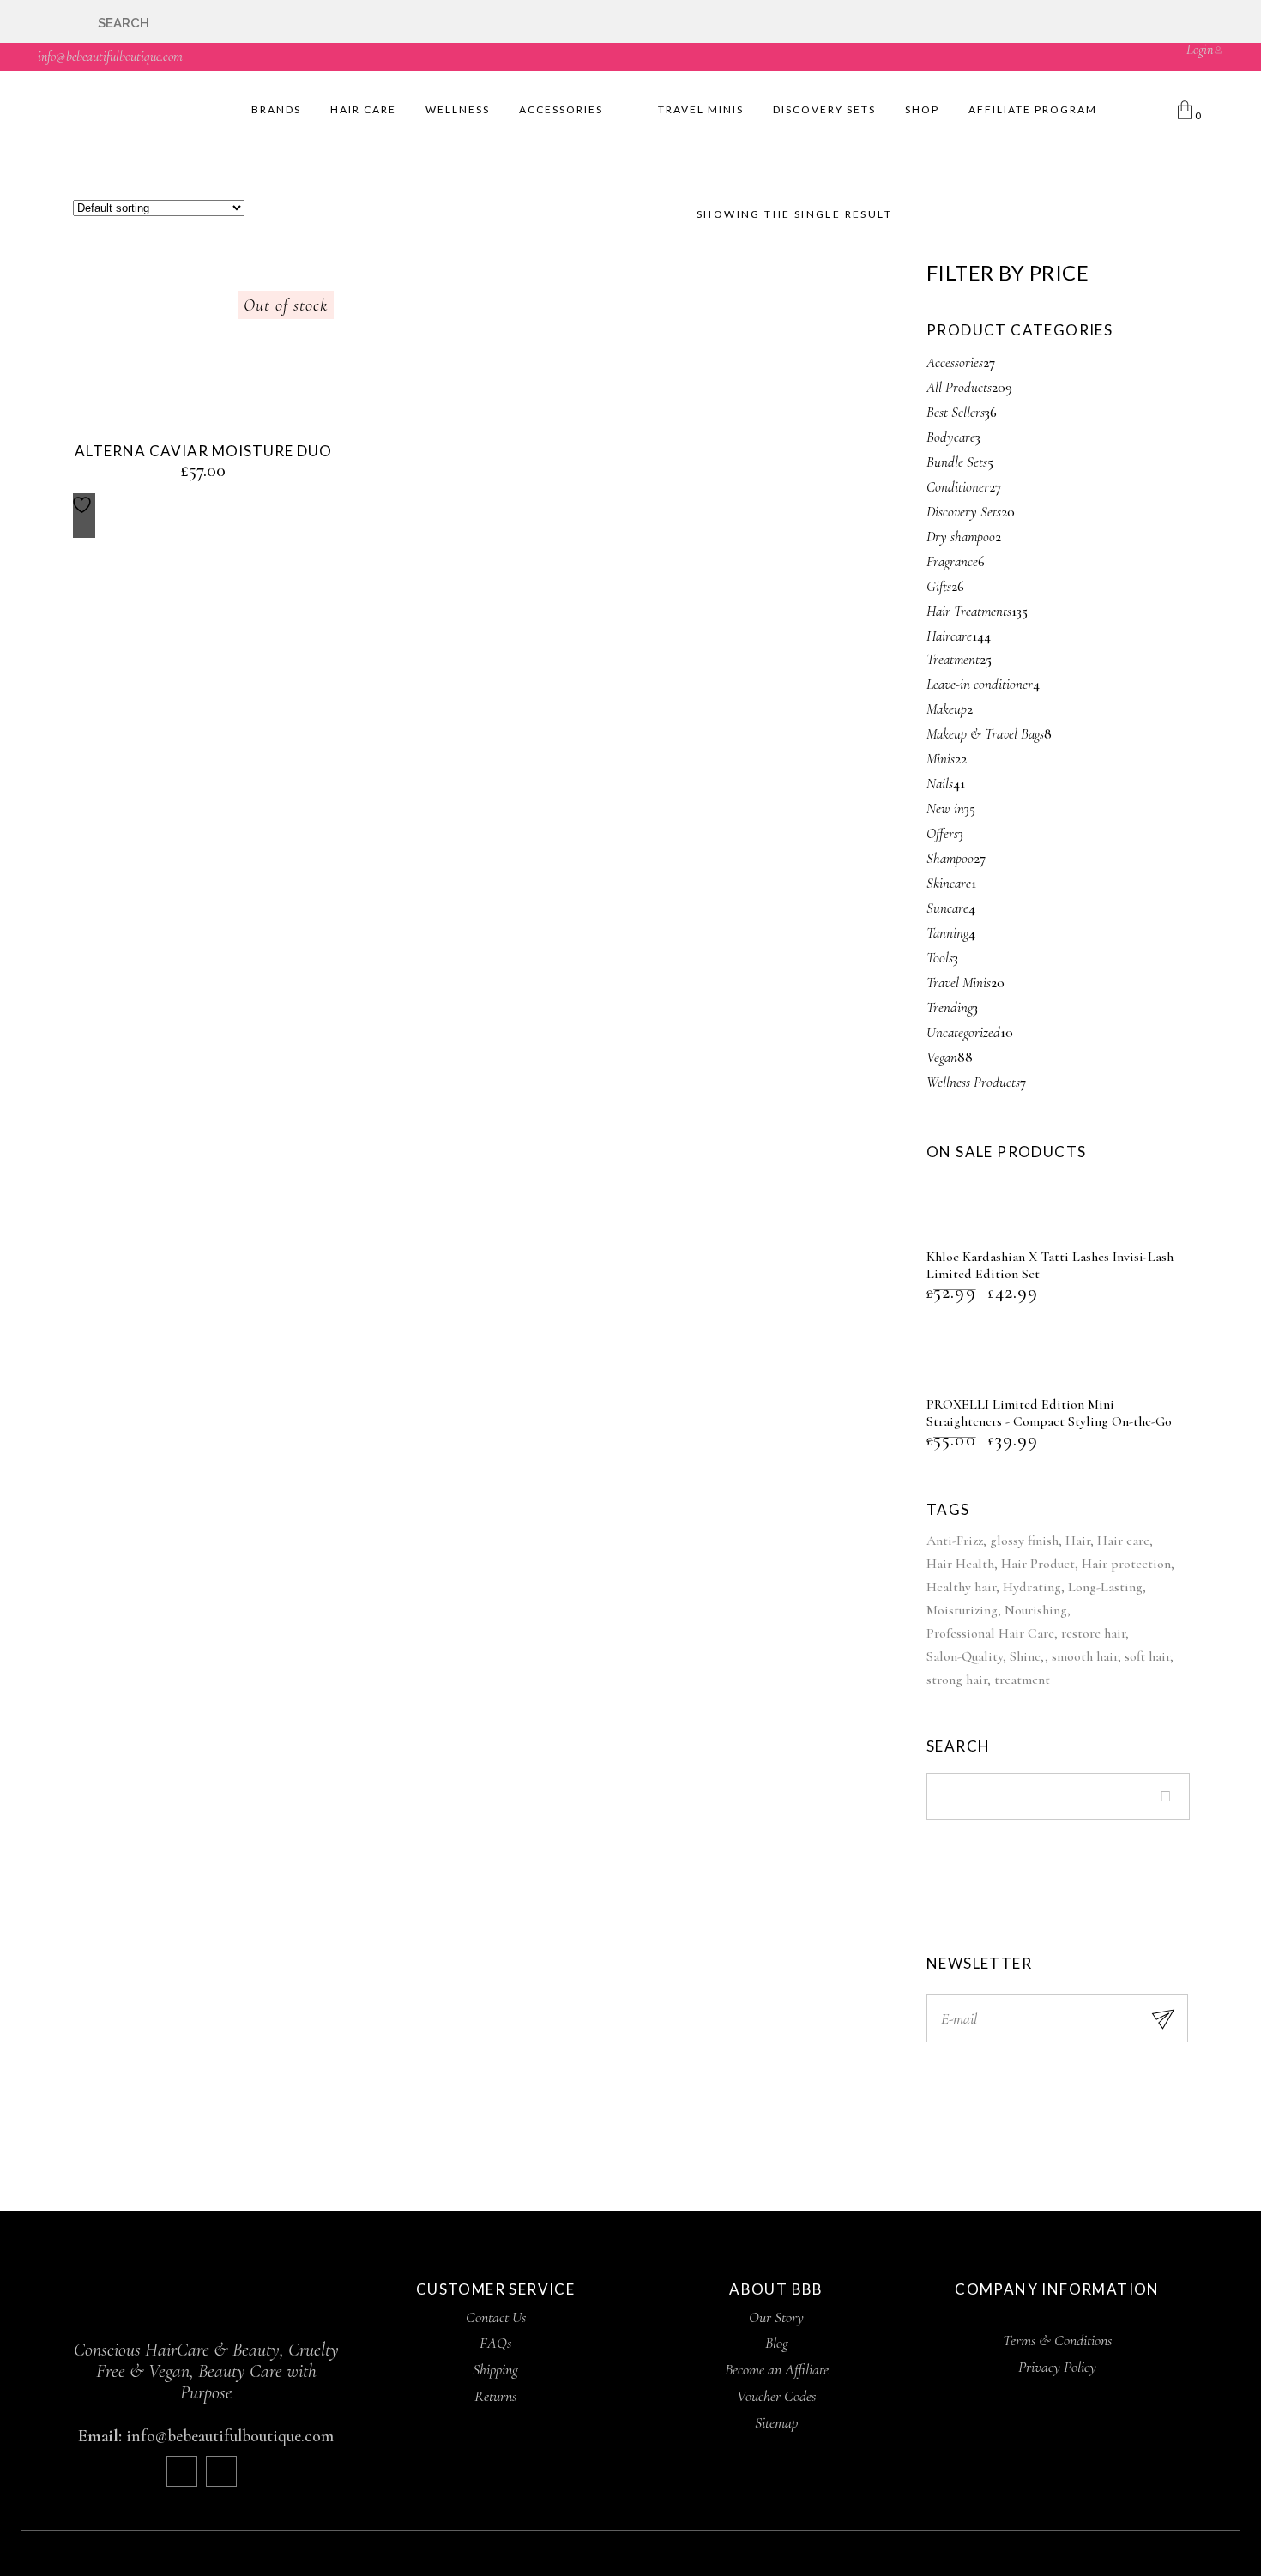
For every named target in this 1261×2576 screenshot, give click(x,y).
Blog (777, 2343)
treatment (1022, 1680)
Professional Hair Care (990, 1633)
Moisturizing (962, 1610)
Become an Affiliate (777, 2369)
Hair (1078, 1541)
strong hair (957, 1680)
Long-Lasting (1105, 1587)
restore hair (1093, 1633)
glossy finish (1024, 1541)
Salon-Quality (965, 1656)
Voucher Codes (776, 2396)
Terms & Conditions (1057, 2340)
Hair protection (1126, 1564)
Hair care (1123, 1541)
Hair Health (960, 1564)
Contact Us (496, 2317)
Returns (495, 2396)
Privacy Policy (1057, 2367)
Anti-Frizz (955, 1541)
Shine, (1027, 1656)
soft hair (1147, 1656)
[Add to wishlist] (84, 516)
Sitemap (776, 2422)
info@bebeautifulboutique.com (110, 57)
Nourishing (1036, 1610)
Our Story (776, 2317)
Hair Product (1038, 1564)
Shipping (495, 2369)
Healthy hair (961, 1587)
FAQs (495, 2343)
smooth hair (1085, 1656)
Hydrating (1032, 1587)
